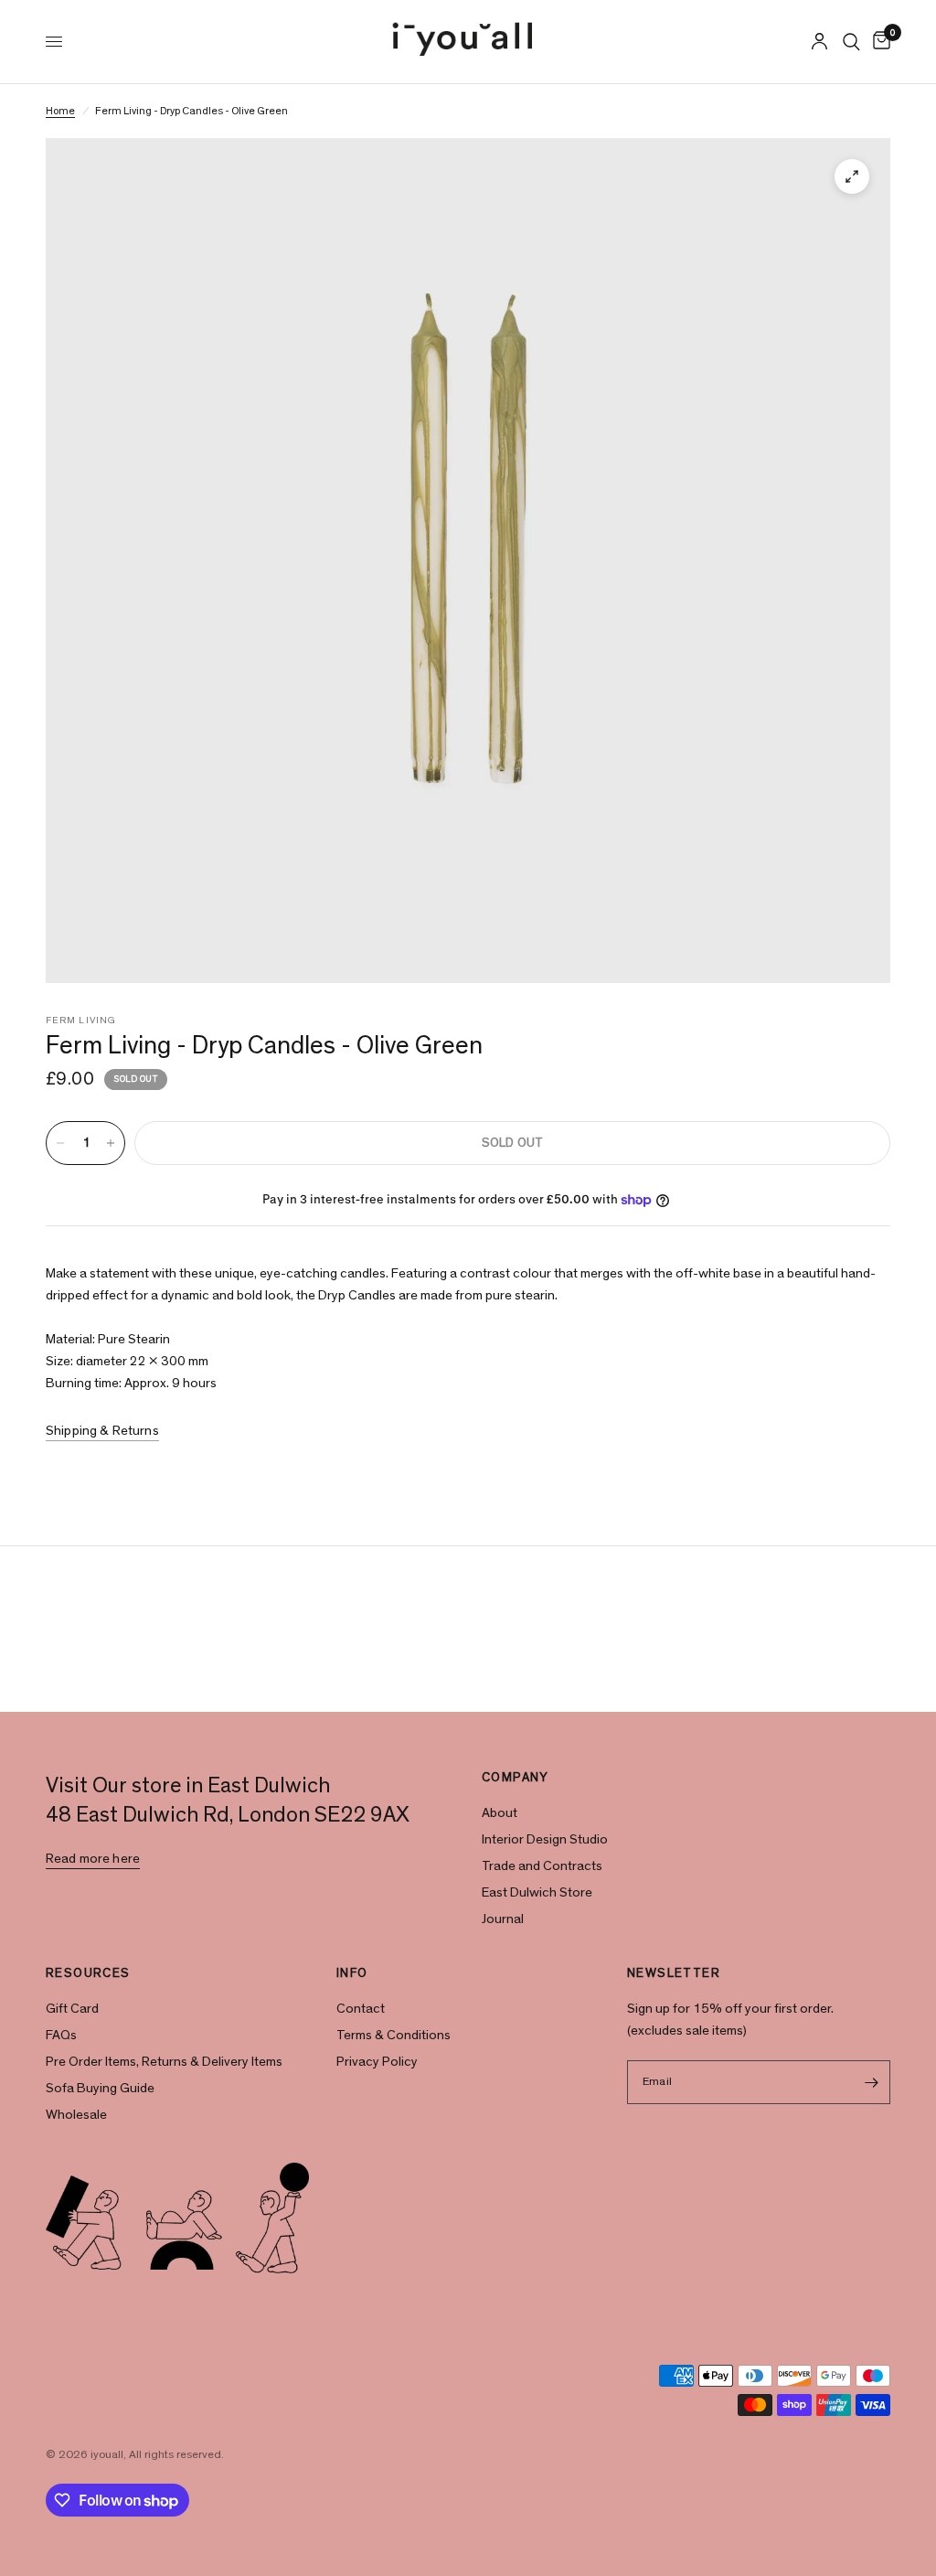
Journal (503, 1919)
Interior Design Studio (545, 1839)
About (500, 1813)
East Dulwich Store (537, 1892)
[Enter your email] (872, 2082)
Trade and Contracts (542, 1866)
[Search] (851, 42)
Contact (361, 2009)
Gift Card (72, 2009)
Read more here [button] (93, 1859)
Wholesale (76, 2115)
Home (60, 111)
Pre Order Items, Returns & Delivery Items (164, 2062)
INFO (352, 1973)
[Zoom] (852, 176)
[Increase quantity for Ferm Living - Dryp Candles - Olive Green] (111, 1143)
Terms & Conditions (394, 2035)
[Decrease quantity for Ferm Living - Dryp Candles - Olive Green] (60, 1143)
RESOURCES (88, 1973)
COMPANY (516, 1778)
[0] (878, 42)
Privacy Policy (377, 2062)
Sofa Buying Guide (100, 2088)
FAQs (61, 2035)
